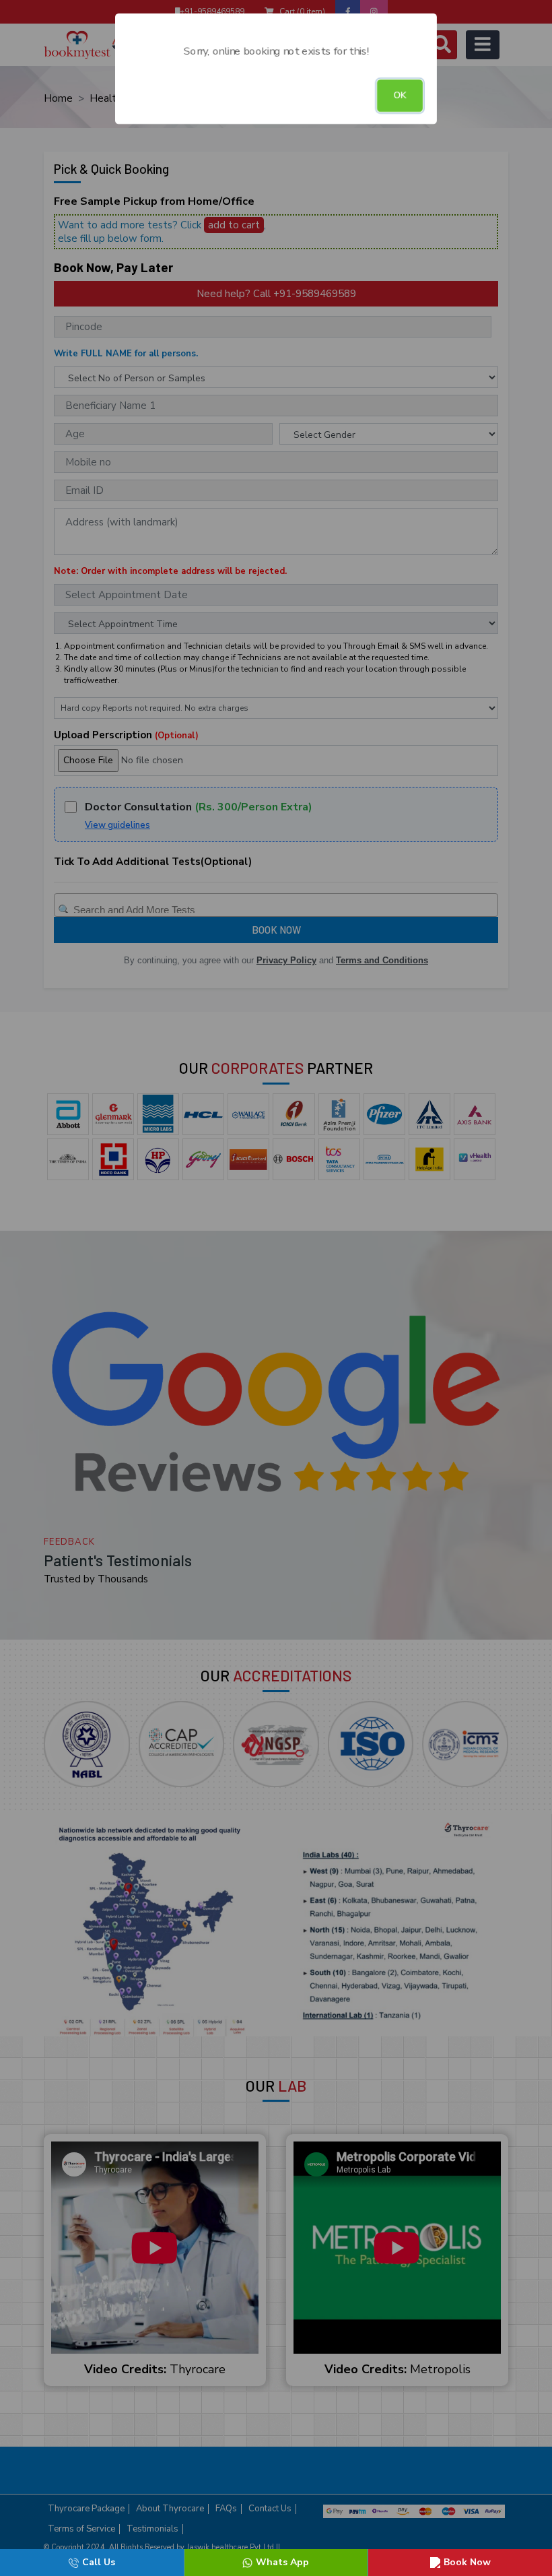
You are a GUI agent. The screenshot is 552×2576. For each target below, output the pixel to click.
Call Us (99, 2562)
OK (400, 95)
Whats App (282, 2562)
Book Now (467, 2562)
